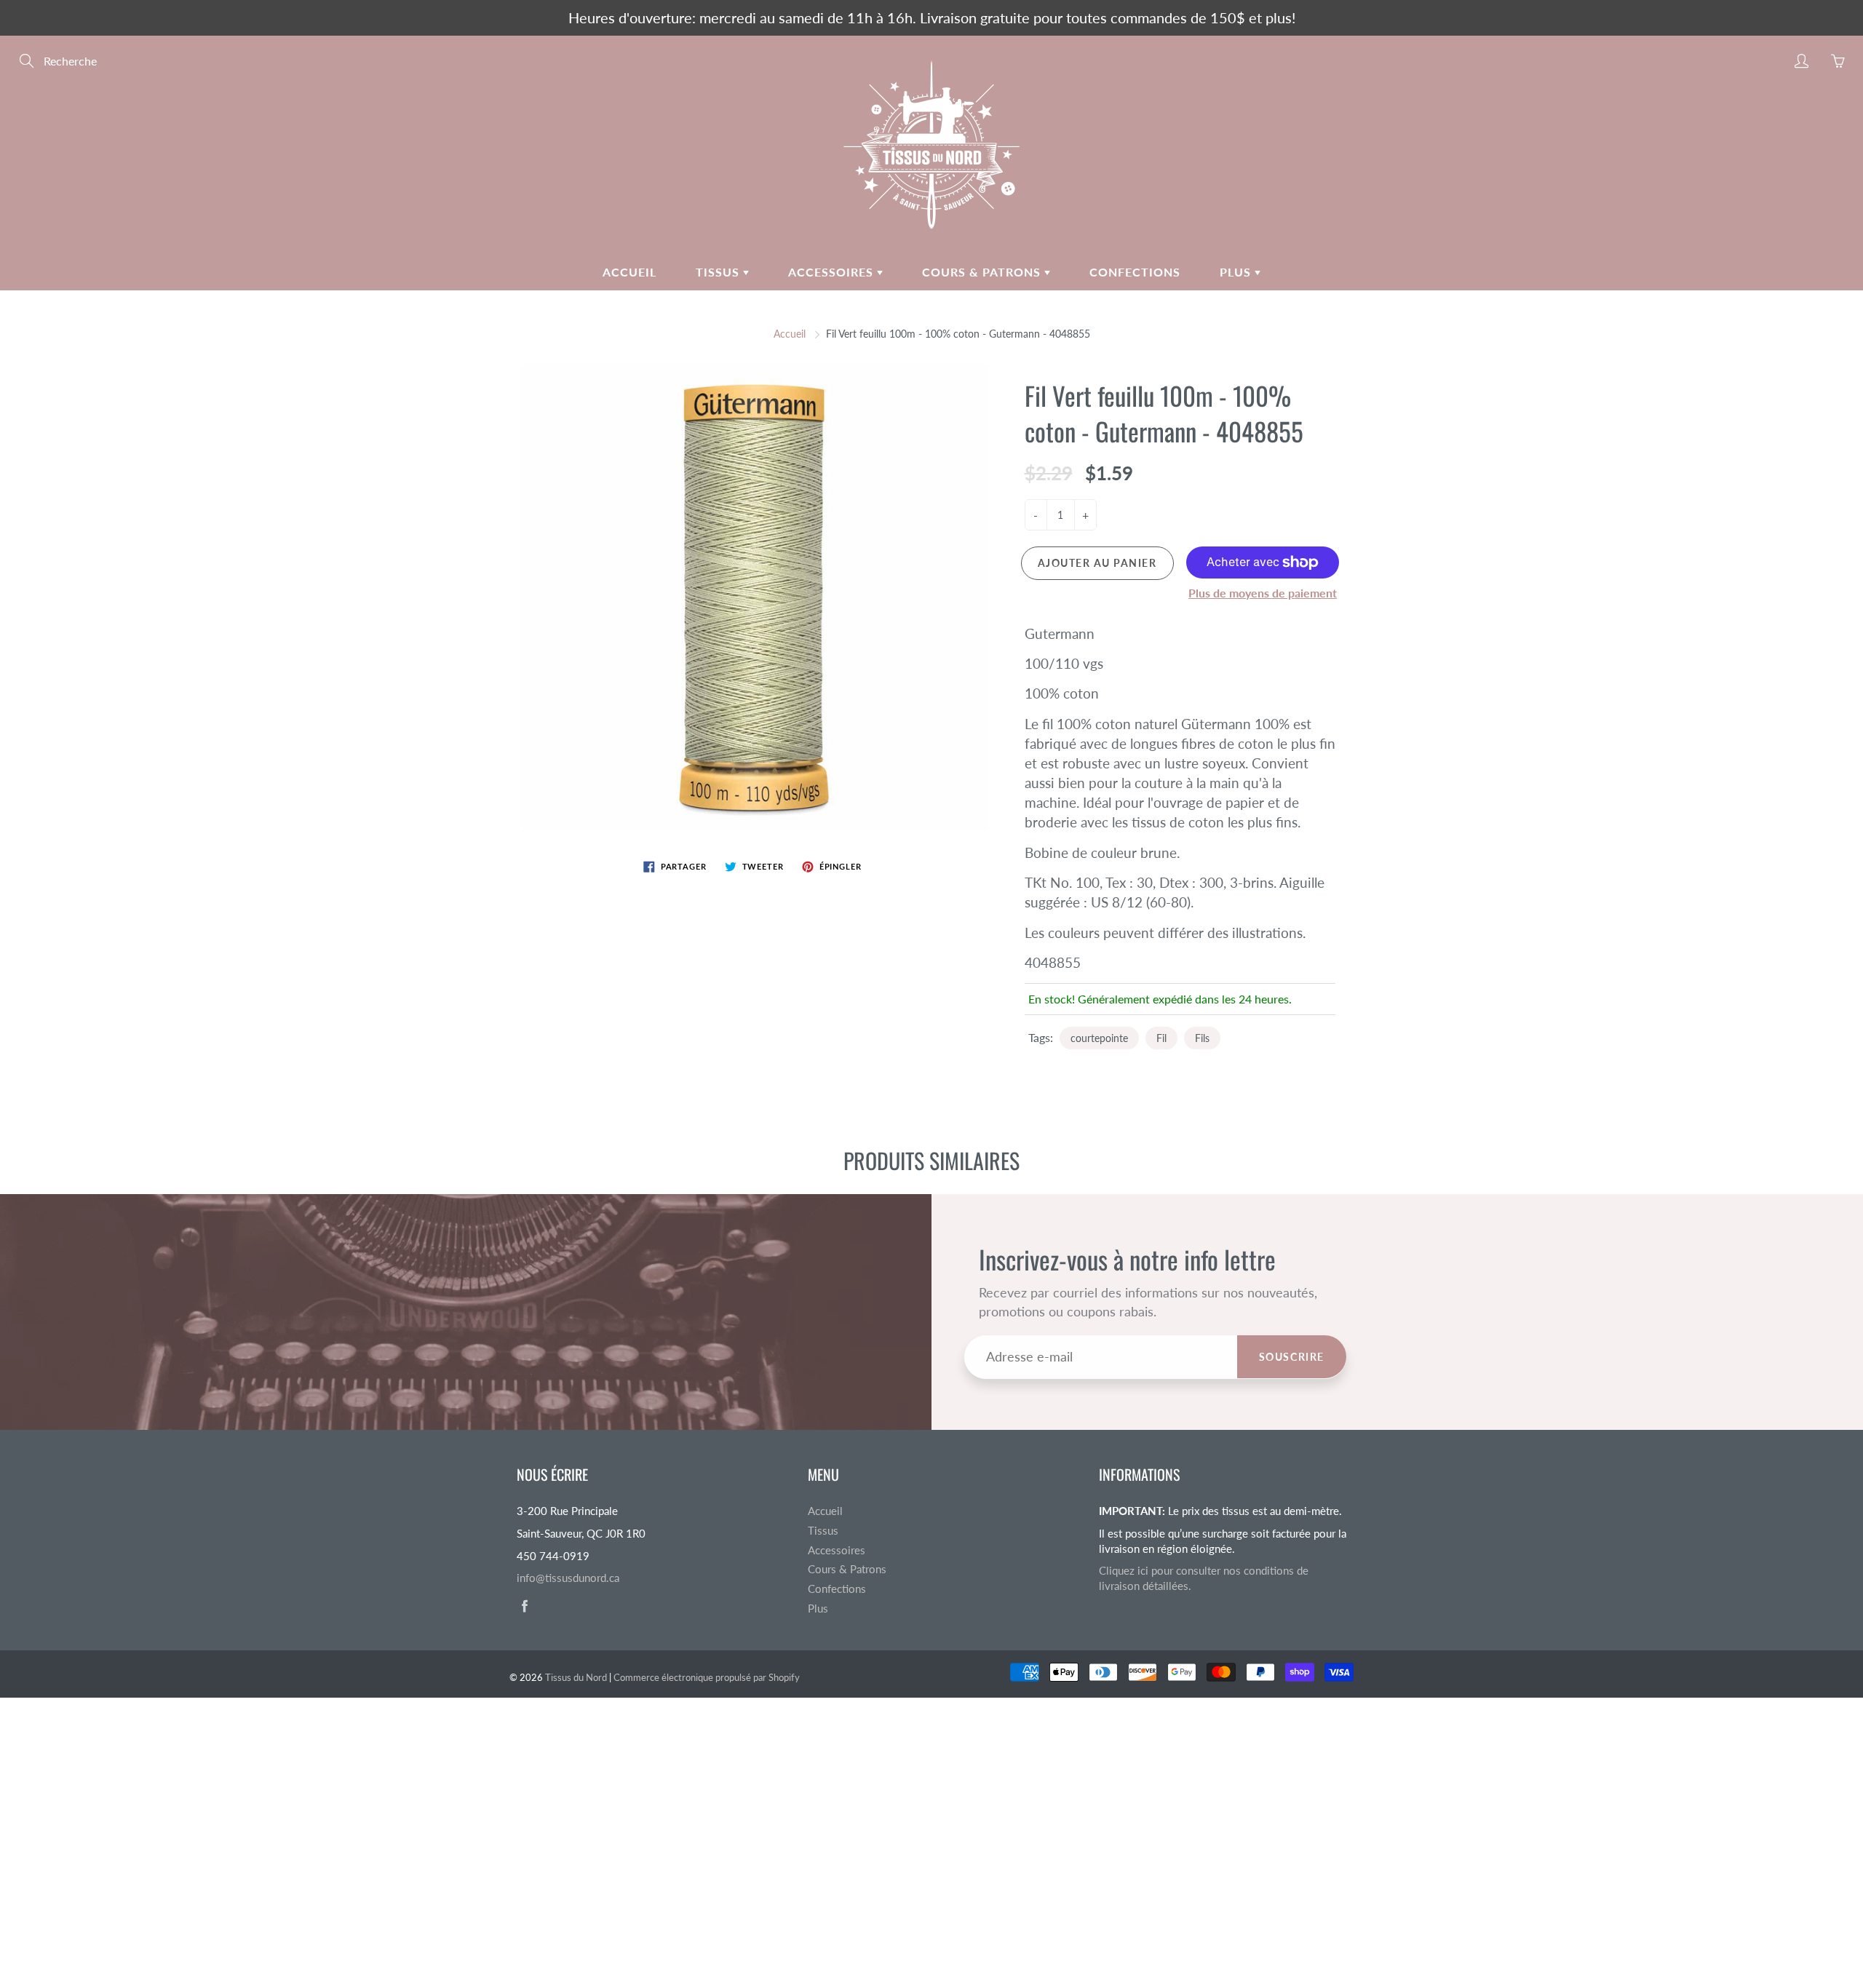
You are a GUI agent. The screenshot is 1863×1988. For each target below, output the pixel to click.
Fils (1202, 1038)
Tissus (719, 272)
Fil (1161, 1038)
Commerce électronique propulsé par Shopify (707, 1677)
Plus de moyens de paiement (1263, 593)
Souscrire (1292, 1357)
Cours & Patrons (983, 272)
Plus (1237, 272)
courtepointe (1099, 1038)
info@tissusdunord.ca (568, 1578)
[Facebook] (524, 1606)
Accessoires (833, 272)
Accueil (629, 272)
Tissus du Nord (576, 1677)
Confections (1135, 272)
